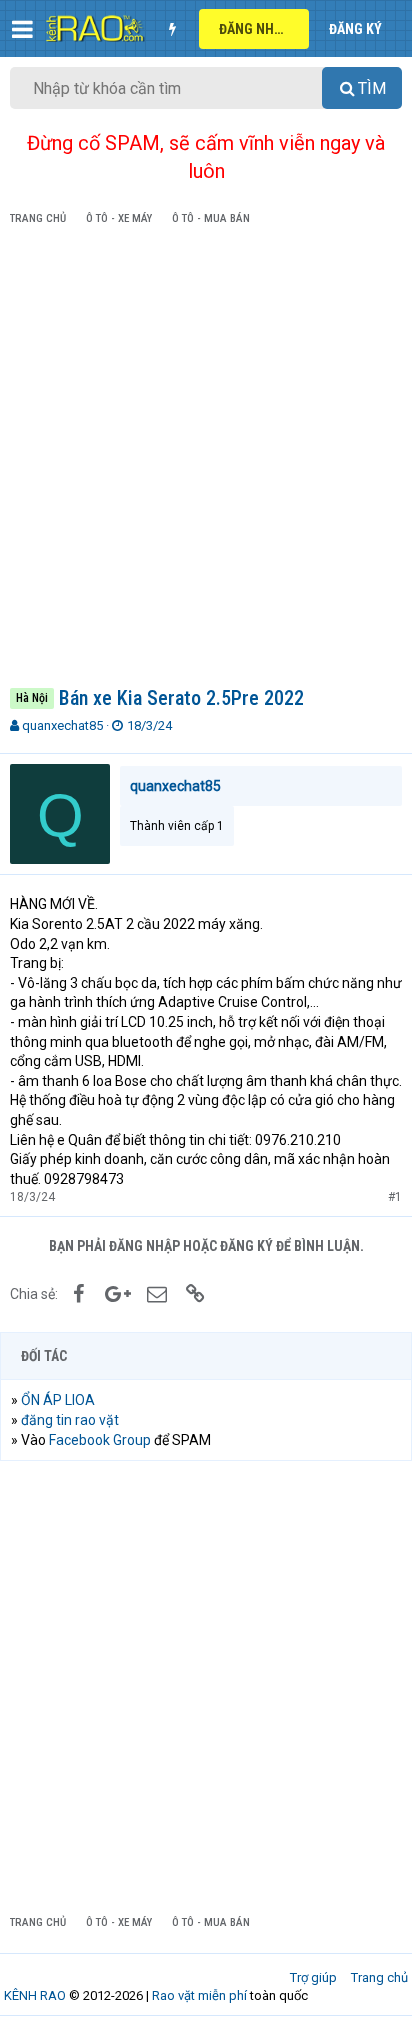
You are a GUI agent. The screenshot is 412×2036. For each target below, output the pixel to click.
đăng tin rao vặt (70, 1420)
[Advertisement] (206, 460)
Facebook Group (100, 1440)
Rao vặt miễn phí (199, 1995)
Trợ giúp (313, 1977)
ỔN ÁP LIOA (58, 1400)
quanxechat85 (62, 725)
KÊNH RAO (35, 1995)
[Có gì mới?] (172, 29)
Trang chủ (379, 1977)
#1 (395, 1197)
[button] (22, 29)
